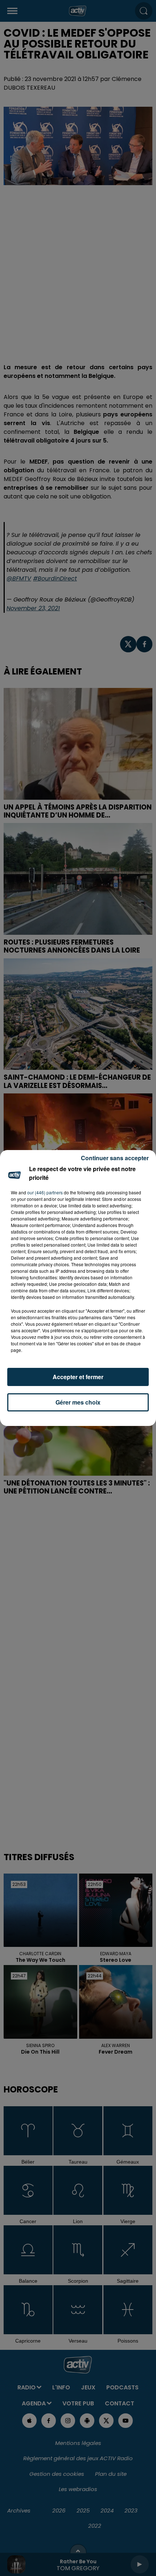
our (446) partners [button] (45, 1192)
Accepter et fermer (78, 1377)
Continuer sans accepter (115, 1158)
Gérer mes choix (78, 1402)
